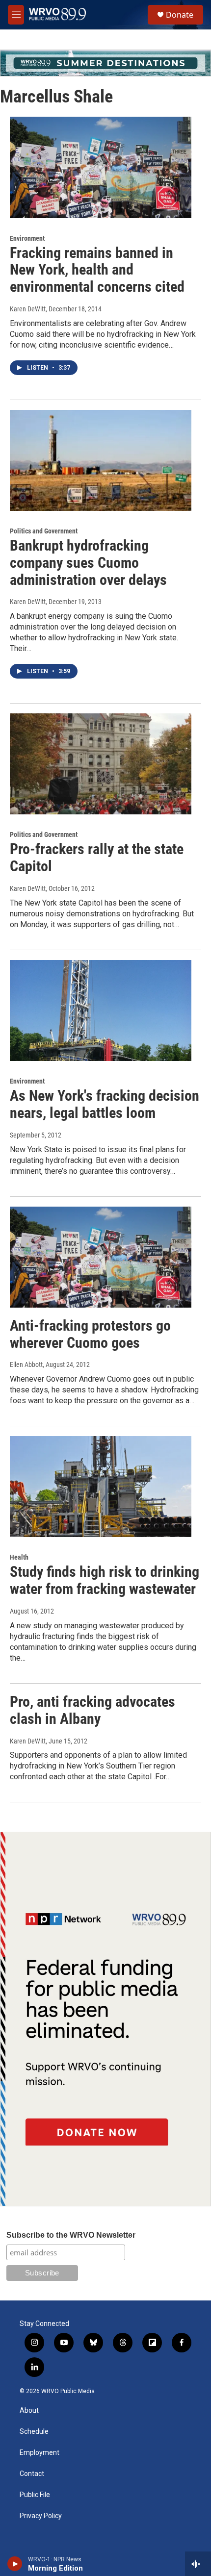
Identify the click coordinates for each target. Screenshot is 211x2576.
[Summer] (105, 63)
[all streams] (198, 2564)
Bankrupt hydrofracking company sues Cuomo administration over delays (88, 563)
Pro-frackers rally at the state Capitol (97, 858)
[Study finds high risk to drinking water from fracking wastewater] (101, 1487)
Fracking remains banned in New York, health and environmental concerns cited (97, 270)
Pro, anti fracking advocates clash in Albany (92, 1710)
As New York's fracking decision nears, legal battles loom (105, 1104)
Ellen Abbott (26, 1364)
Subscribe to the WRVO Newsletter (71, 2235)
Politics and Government (44, 531)
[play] (15, 2564)
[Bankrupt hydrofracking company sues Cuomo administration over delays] (101, 460)
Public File (35, 2495)
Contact (32, 2474)
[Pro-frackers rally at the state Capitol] (101, 764)
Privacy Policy (41, 2516)
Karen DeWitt (28, 309)
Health (19, 1557)
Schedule (34, 2432)
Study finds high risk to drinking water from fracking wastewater (105, 1580)
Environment (27, 238)
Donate (180, 15)
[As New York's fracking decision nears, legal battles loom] (101, 1010)
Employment (40, 2453)
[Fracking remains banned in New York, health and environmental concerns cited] (101, 167)
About (29, 2411)
